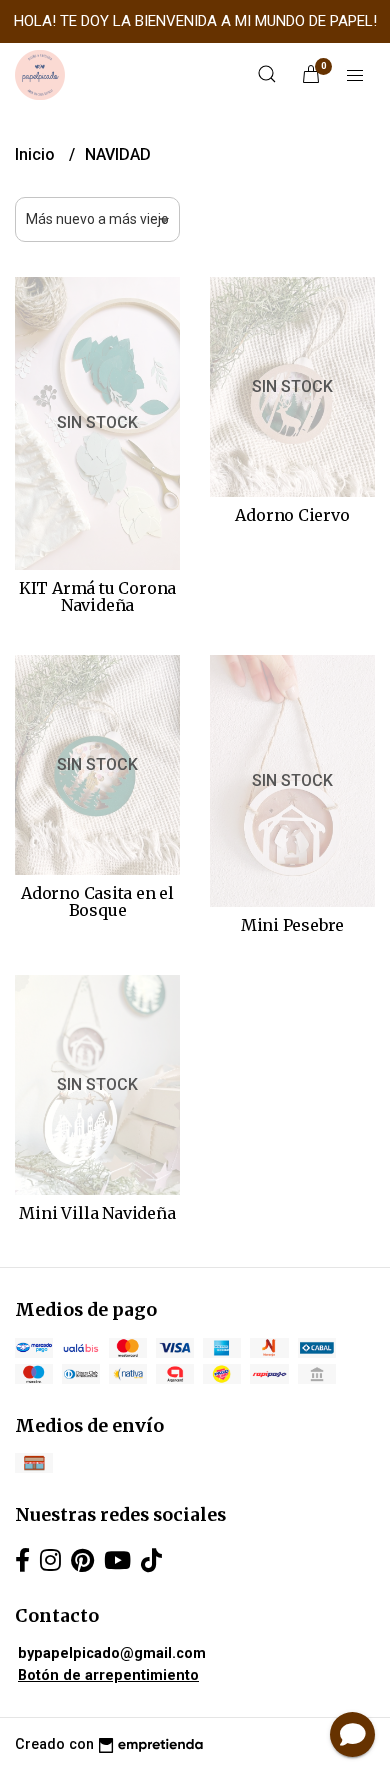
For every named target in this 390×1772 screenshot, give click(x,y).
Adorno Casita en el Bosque (97, 902)
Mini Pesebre (292, 925)
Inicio (37, 154)
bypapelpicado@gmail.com (112, 1653)
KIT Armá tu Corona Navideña (97, 597)
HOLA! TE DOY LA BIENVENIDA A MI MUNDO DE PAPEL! (195, 21)
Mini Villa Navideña (97, 1213)
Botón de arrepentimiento (108, 1675)
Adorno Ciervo (292, 515)
